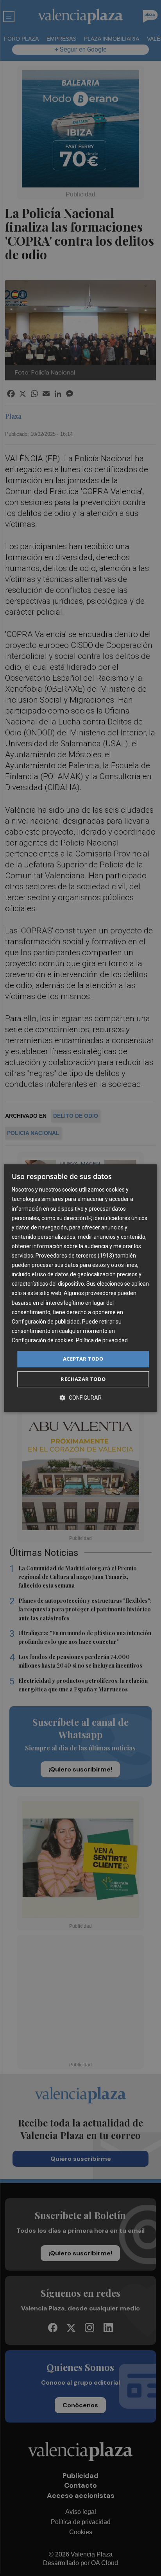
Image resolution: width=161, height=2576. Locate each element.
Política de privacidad (102, 1340)
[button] (80, 1398)
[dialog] (80, 1288)
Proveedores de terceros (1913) (75, 1256)
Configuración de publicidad (46, 1322)
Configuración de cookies (43, 1340)
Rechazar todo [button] (83, 1379)
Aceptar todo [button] (83, 1359)
